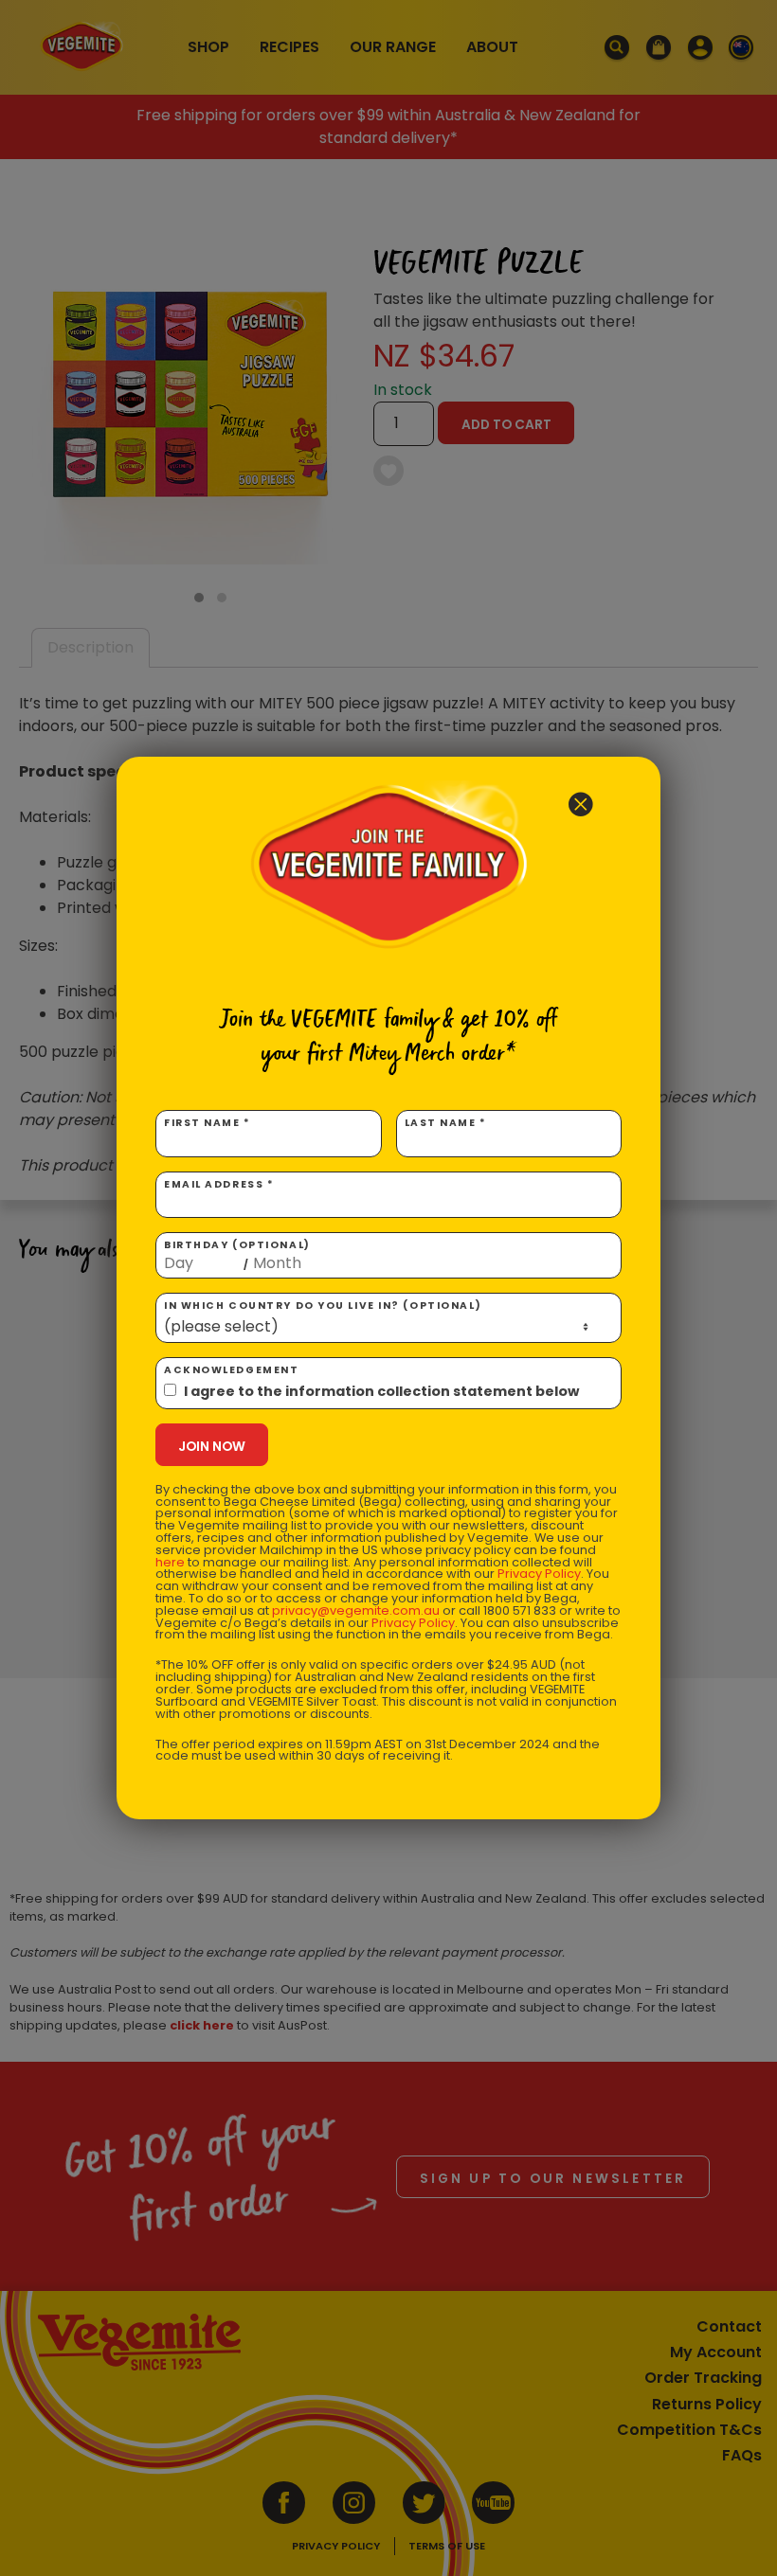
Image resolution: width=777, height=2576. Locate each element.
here (170, 1562)
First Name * (208, 1123)
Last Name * (446, 1123)
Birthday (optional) (237, 1255)
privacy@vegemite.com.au (356, 1610)
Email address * (219, 1184)
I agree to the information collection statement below (381, 1391)
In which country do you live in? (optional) (323, 1306)
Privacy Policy (539, 1574)
